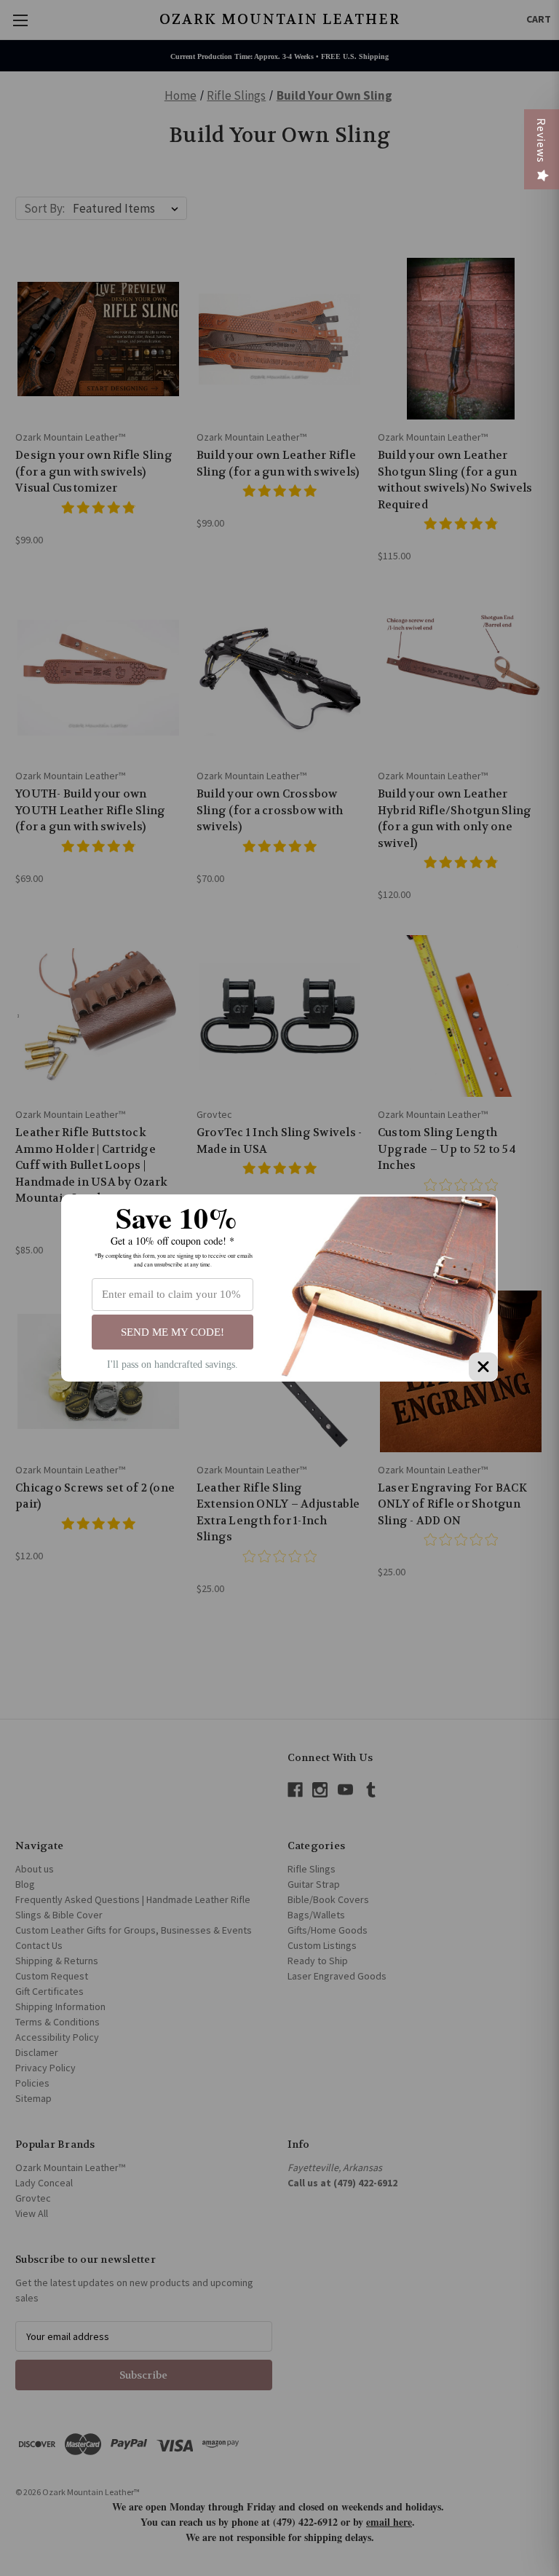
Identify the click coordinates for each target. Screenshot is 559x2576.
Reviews (542, 141)
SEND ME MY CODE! (173, 1332)
